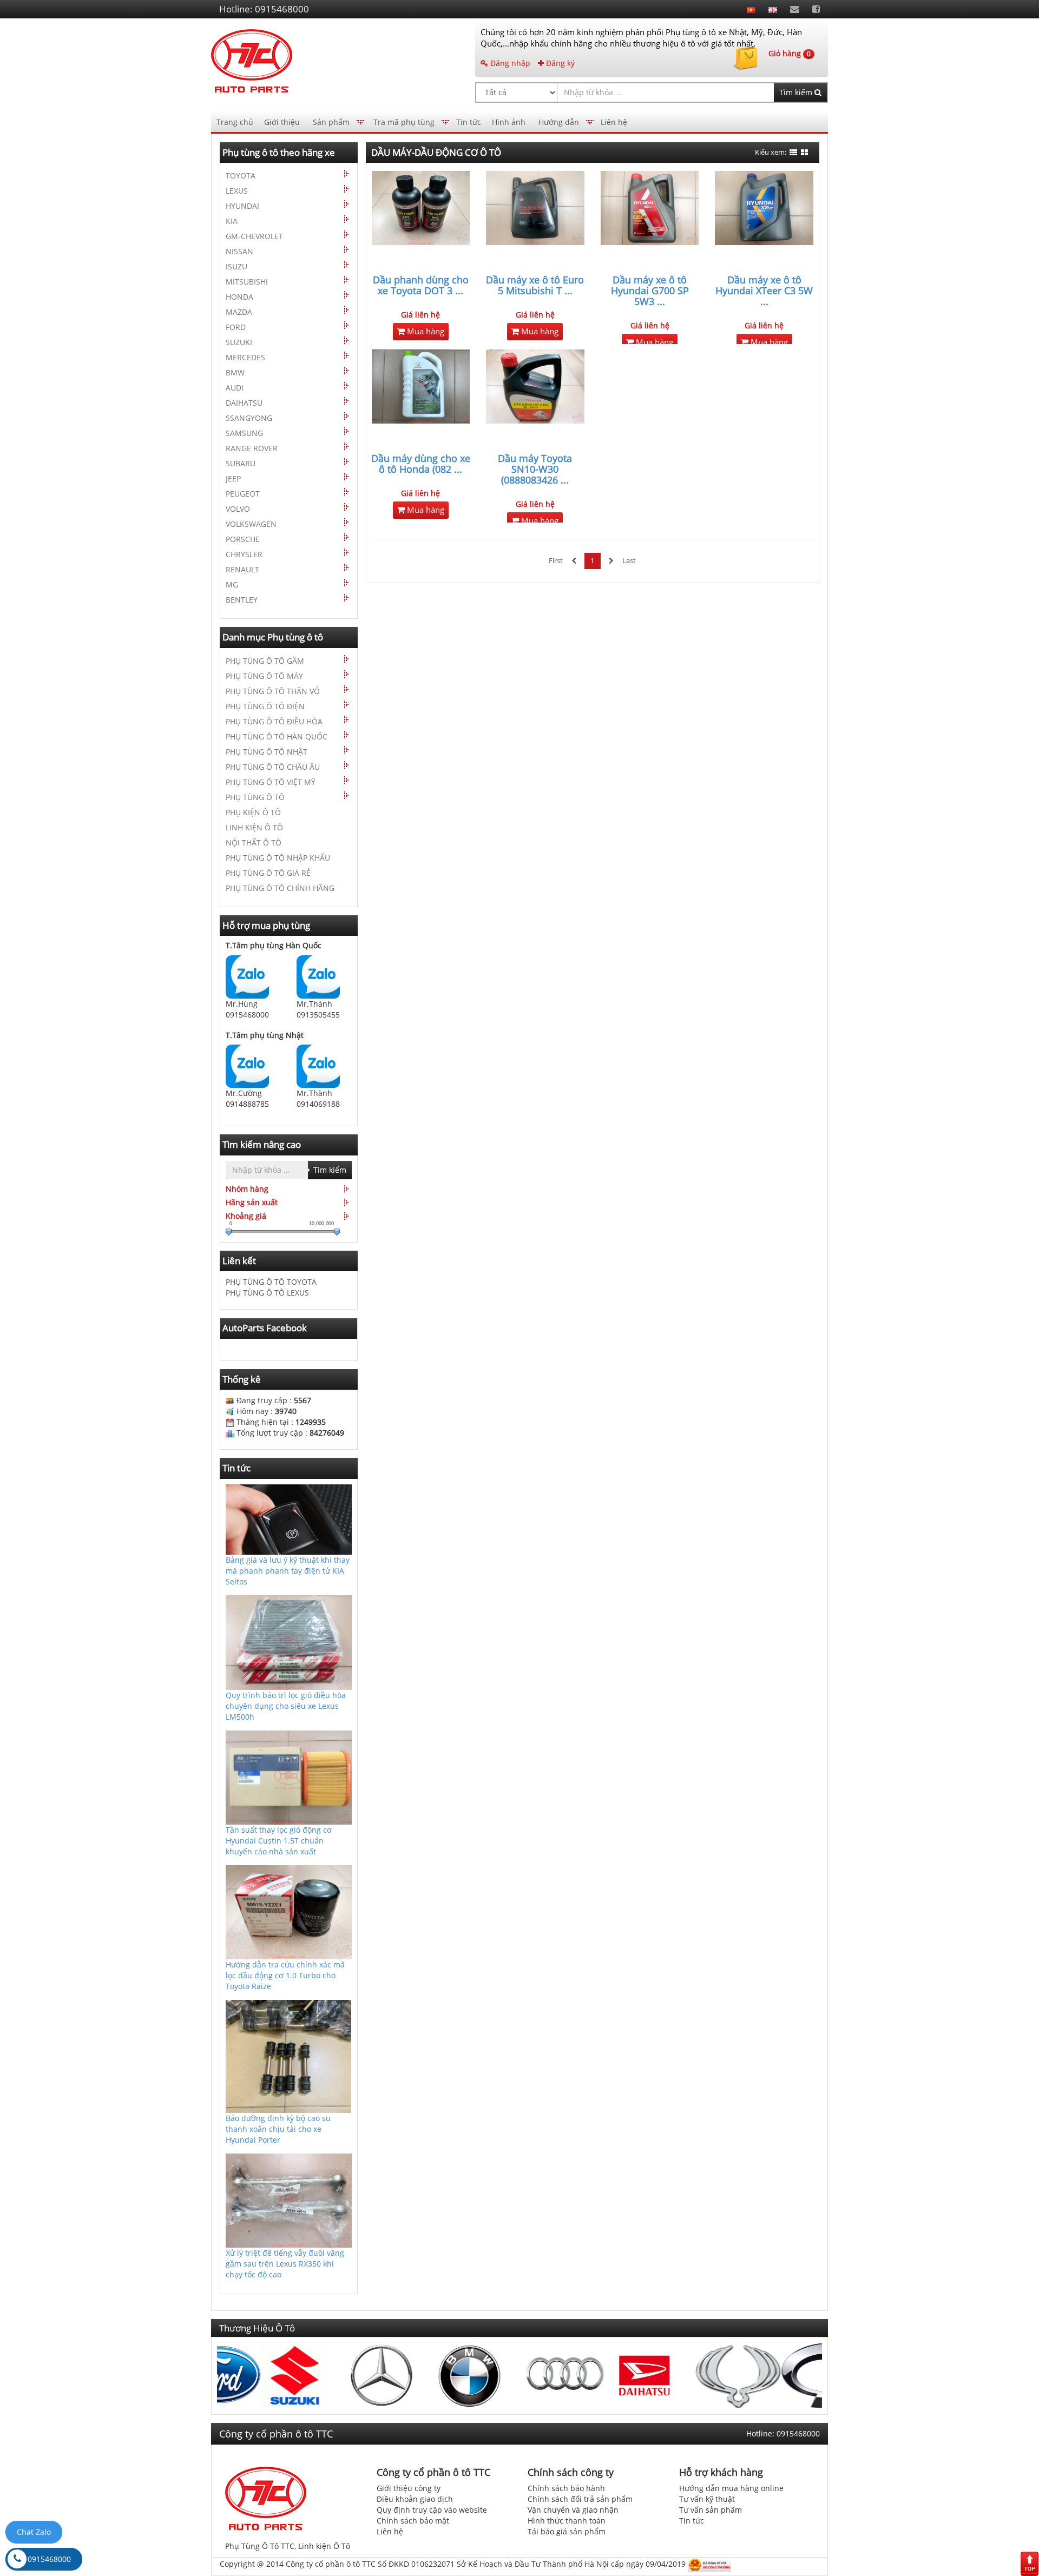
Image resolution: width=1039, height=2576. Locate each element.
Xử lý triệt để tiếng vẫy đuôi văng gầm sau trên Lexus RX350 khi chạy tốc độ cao (285, 2264)
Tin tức (469, 122)
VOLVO (238, 509)
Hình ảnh (509, 122)
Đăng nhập (509, 63)
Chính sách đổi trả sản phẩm (580, 2499)
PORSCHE (243, 539)
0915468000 (49, 2559)
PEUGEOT (243, 494)
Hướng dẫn (559, 122)
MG (232, 584)
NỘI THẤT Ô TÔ (254, 843)
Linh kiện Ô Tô (324, 2546)
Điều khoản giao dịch (415, 2499)
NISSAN (239, 251)
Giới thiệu (282, 122)
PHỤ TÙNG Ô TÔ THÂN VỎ (273, 691)
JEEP (233, 478)
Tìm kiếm (797, 92)
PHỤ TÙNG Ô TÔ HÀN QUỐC (277, 737)
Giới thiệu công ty (409, 2488)
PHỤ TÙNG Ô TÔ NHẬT (267, 752)
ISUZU (236, 266)
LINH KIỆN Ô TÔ (254, 827)
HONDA (239, 297)
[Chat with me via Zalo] (247, 976)
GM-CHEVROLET (254, 236)
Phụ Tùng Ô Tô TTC (260, 2546)
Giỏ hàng (790, 53)
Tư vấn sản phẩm (711, 2510)
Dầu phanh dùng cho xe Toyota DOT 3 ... (421, 285)
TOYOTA (241, 176)
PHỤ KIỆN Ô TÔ (253, 812)
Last (629, 561)
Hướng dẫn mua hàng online (731, 2488)
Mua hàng (425, 331)
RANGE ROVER (252, 448)
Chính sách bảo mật (413, 2521)
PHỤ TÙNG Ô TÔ (255, 797)
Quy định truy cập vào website (432, 2510)
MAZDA (239, 312)
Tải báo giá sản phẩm (567, 2531)
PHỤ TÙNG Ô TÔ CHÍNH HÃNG (280, 888)
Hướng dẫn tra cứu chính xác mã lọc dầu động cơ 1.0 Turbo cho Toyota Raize (285, 1975)
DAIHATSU (244, 403)
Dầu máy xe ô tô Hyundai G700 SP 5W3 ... (650, 290)
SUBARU (241, 463)
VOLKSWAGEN (251, 524)
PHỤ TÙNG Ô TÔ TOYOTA (271, 1282)
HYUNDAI (242, 206)
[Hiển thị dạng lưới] (804, 153)
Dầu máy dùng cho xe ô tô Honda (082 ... (421, 464)
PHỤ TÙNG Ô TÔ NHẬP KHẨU (278, 858)
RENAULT (242, 569)
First (556, 561)
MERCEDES (245, 357)
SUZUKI (239, 342)
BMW (235, 372)
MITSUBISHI (247, 282)
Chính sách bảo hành (566, 2488)
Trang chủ (235, 122)
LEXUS (237, 191)
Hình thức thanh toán (567, 2521)
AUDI (235, 388)
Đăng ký (559, 63)
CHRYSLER (244, 554)
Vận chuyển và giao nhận (573, 2510)
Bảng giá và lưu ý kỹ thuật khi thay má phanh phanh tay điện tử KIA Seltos (288, 1571)
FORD (236, 327)
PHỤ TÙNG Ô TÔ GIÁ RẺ (268, 873)
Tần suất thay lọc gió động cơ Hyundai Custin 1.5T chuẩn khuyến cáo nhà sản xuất (279, 1841)
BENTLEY (242, 600)
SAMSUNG (244, 433)
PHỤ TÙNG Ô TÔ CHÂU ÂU (273, 767)
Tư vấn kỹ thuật (707, 2499)
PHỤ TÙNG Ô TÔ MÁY (264, 676)
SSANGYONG (249, 418)
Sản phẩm (331, 122)
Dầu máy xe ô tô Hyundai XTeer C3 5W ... (764, 290)
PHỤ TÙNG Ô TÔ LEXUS (267, 1293)
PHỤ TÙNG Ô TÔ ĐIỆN (265, 706)
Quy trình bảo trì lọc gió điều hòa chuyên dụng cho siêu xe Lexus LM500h (286, 1706)
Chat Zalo (34, 2532)
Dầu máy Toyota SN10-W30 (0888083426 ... (535, 469)
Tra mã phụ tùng (404, 122)
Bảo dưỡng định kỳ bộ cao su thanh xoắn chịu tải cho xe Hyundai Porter (278, 2129)
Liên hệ (614, 122)
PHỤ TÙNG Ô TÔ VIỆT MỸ (271, 782)
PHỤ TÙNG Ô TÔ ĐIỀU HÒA (274, 721)
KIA (232, 221)
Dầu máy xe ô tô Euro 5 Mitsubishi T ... (535, 285)
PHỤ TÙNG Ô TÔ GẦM (265, 661)
